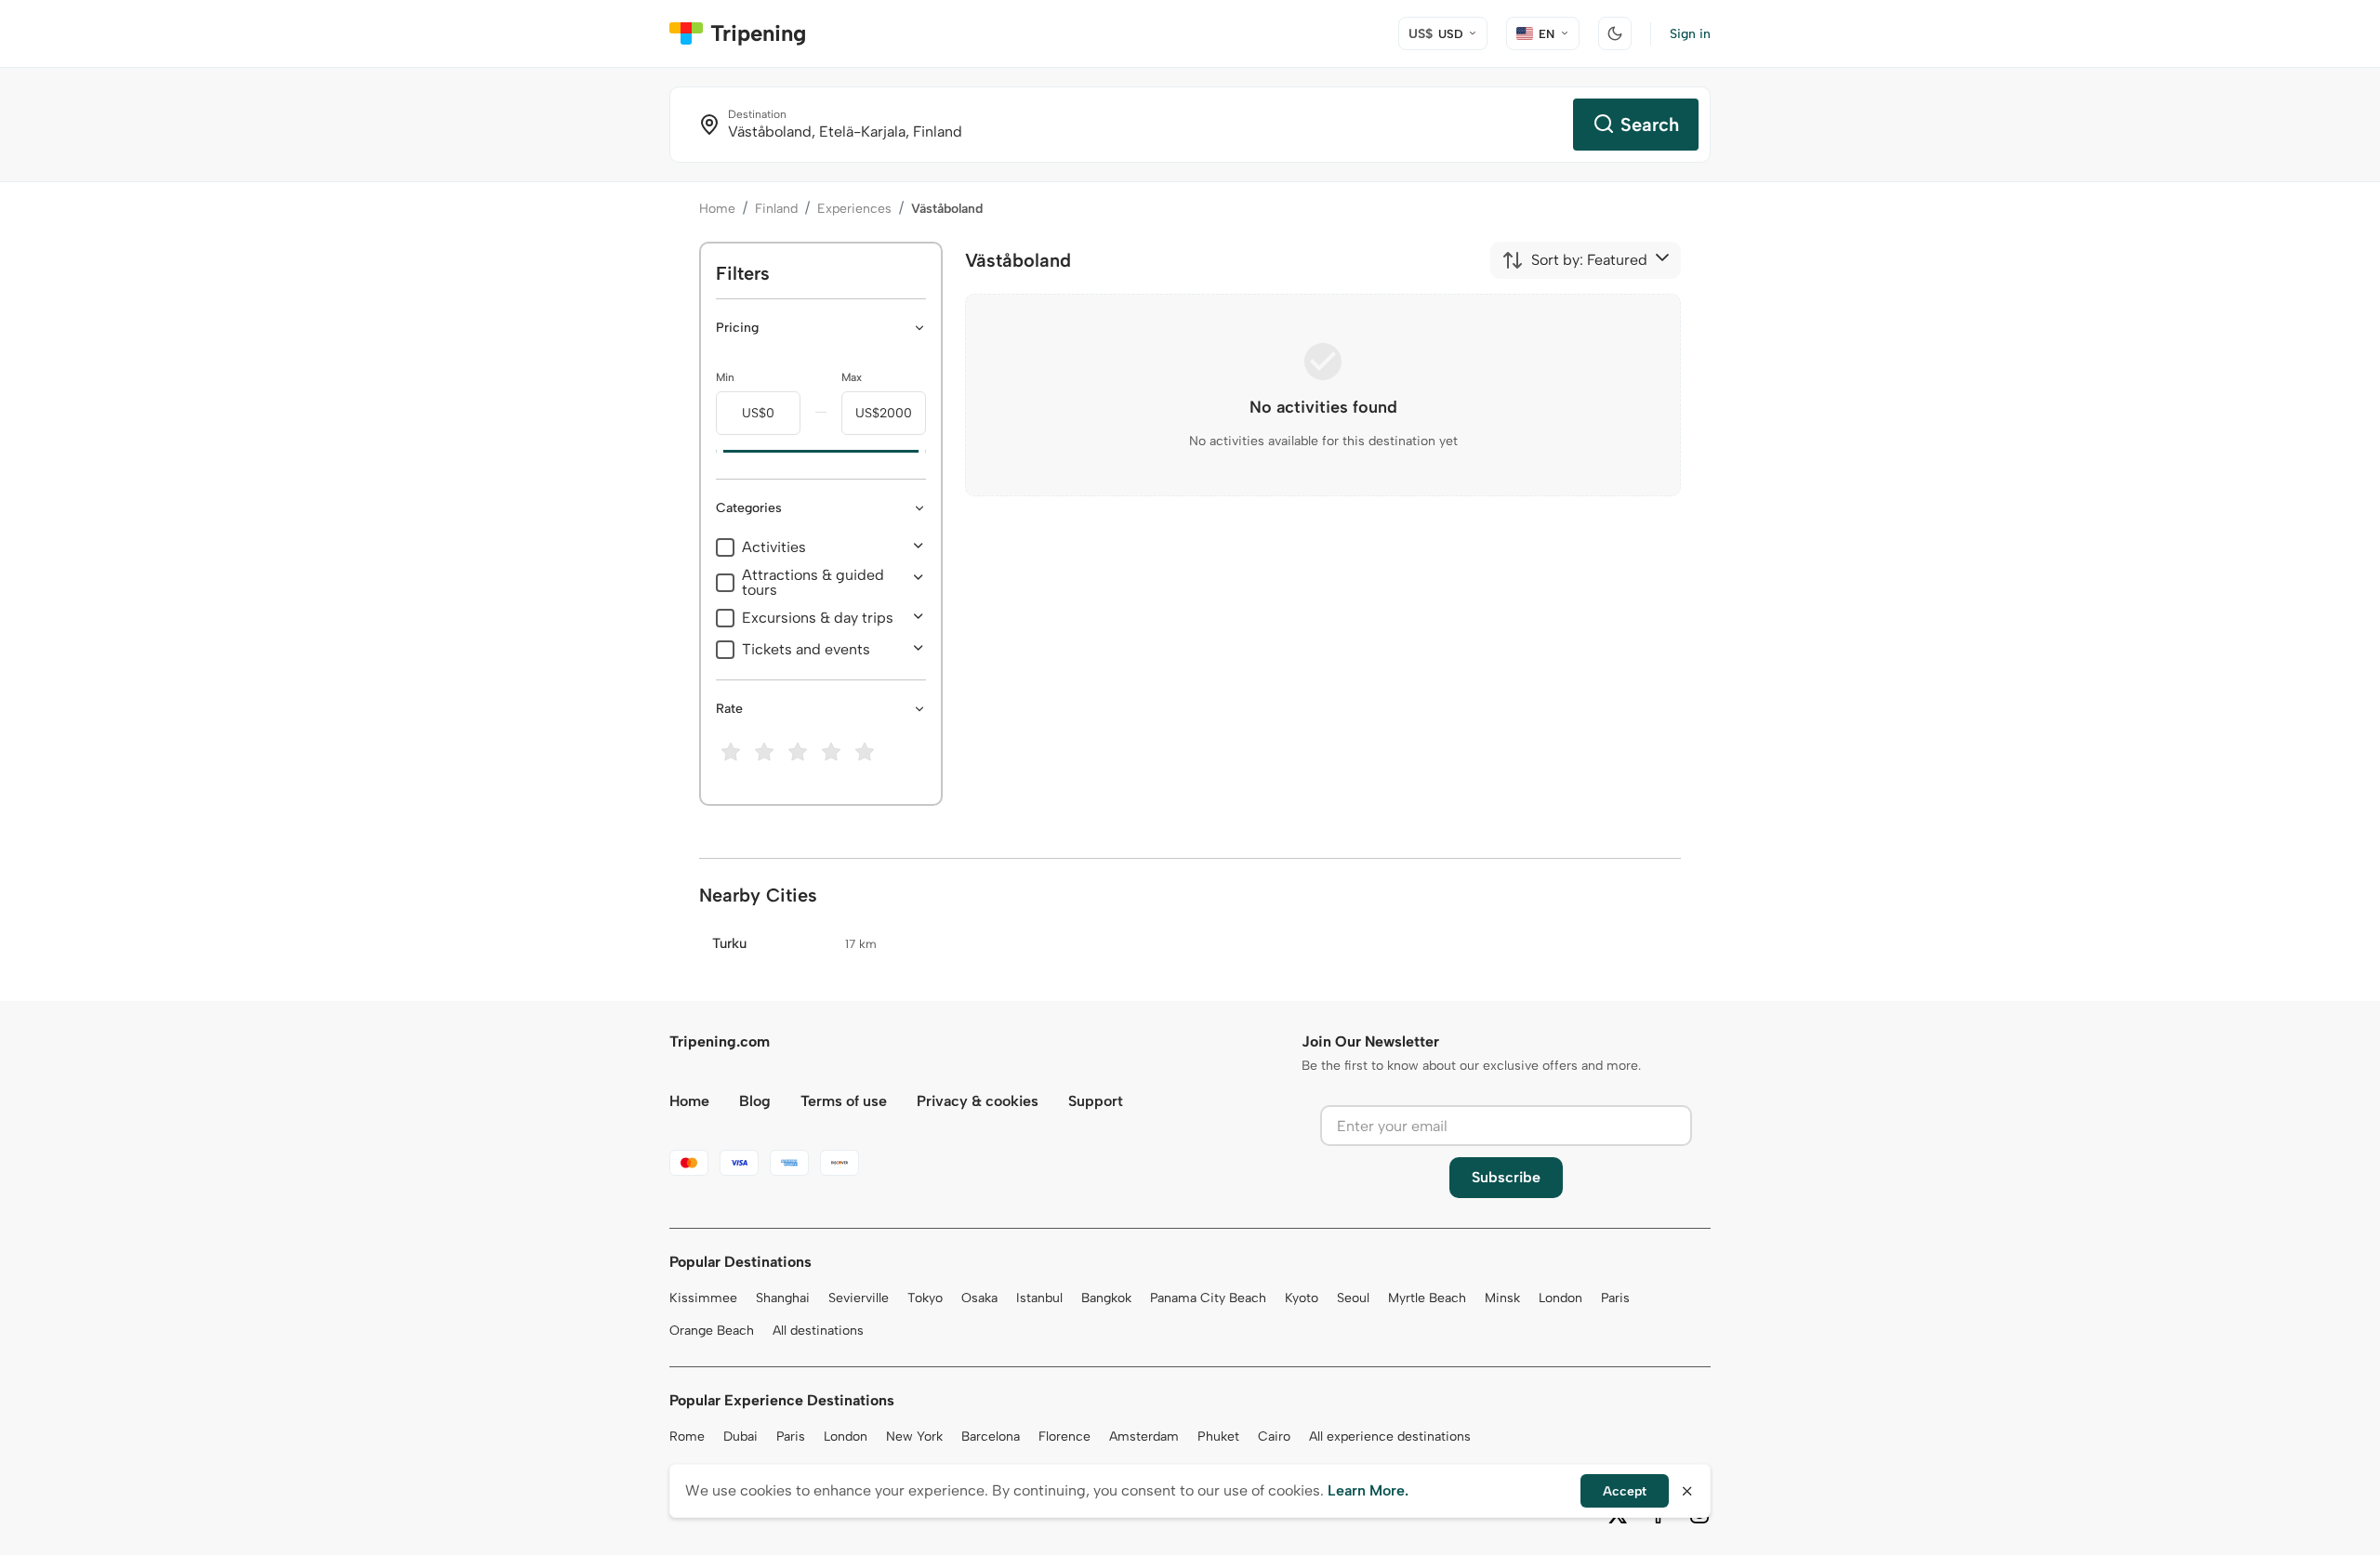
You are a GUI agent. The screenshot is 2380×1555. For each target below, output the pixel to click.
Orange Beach (712, 1331)
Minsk (1502, 1298)
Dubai (740, 1436)
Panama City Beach (1208, 1298)
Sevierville (859, 1298)
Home (717, 209)
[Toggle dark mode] (1615, 33)
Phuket (1218, 1436)
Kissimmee (703, 1298)
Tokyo (925, 1298)
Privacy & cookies (978, 1101)
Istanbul (1039, 1298)
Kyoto (1302, 1298)
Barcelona (991, 1436)
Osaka (979, 1298)
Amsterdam (1144, 1436)
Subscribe (1506, 1177)
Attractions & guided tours (813, 583)
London (1560, 1298)
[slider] (716, 452)
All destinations (818, 1331)
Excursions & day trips (818, 618)
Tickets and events (806, 650)
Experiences (854, 209)
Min (725, 377)
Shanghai (783, 1298)
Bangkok (1106, 1298)
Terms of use (844, 1101)
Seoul (1353, 1298)
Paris (1615, 1298)
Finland (776, 209)
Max (852, 377)
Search (1650, 125)
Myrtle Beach (1427, 1298)
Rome (687, 1436)
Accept (1625, 1491)
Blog (755, 1101)
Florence (1064, 1436)
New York (914, 1436)
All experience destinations (1390, 1436)
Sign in (1690, 34)
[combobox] (1574, 260)
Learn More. (1368, 1490)
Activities (774, 547)
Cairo (1274, 1436)
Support (1096, 1101)
